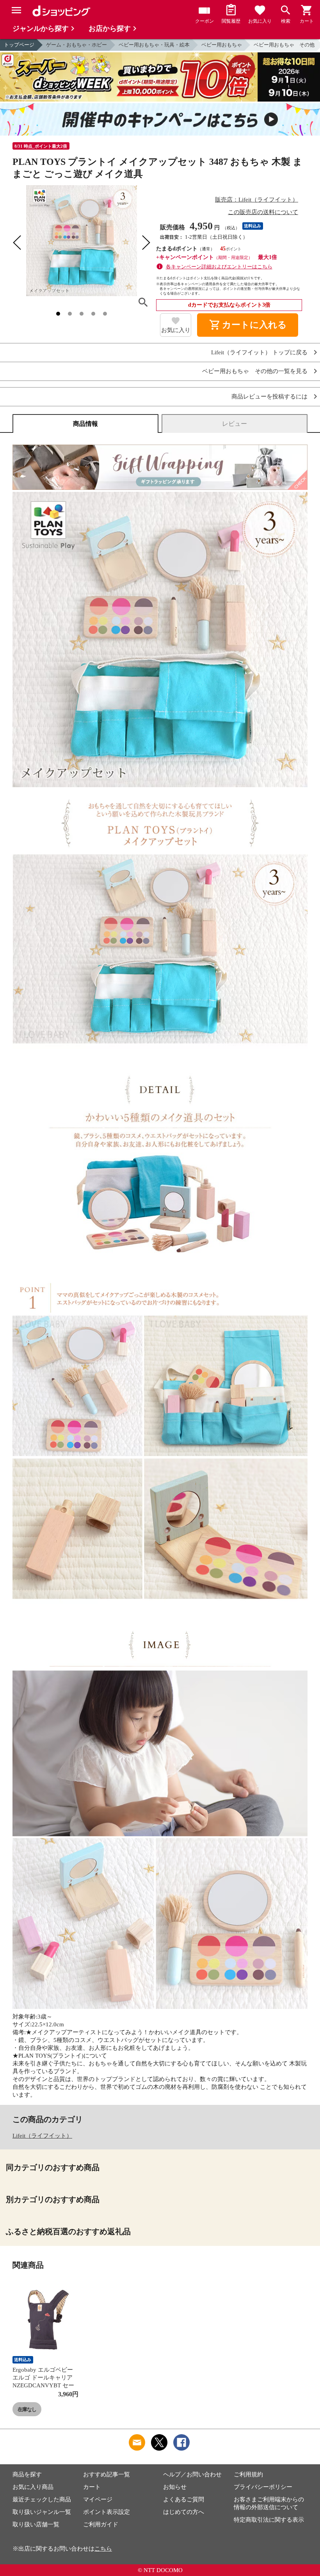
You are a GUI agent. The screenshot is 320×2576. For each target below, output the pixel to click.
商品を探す (27, 2474)
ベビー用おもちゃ (222, 45)
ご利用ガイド (101, 2524)
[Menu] (16, 10)
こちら (103, 2549)
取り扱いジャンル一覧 (42, 2512)
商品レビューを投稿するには (269, 397)
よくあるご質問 (184, 2499)
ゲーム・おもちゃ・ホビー (76, 45)
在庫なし (27, 2409)
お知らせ (175, 2487)
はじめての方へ (184, 2512)
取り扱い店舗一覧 (36, 2524)
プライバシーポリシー (263, 2487)
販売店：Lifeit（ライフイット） (257, 200)
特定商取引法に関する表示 (269, 2520)
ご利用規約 (248, 2474)
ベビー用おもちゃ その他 (284, 45)
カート (92, 2487)
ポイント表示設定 (107, 2512)
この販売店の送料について (263, 212)
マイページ (98, 2499)
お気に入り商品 (33, 2487)
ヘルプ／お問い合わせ (192, 2474)
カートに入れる (248, 325)
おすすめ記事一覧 (107, 2474)
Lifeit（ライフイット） (42, 2136)
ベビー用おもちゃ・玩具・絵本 (154, 45)
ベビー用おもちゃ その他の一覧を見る (255, 371)
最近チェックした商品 (42, 2499)
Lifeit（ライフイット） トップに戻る (259, 353)
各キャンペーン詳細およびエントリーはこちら (219, 267)
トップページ (19, 45)
